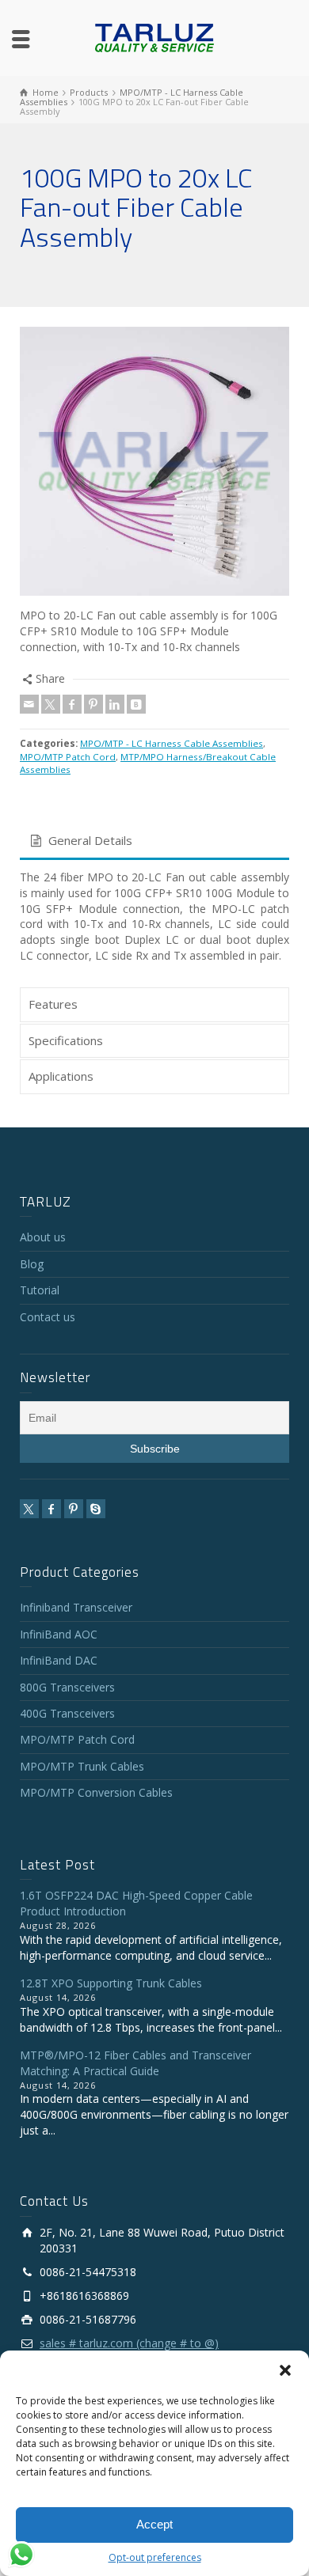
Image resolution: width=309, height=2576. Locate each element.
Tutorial (40, 1290)
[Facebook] (72, 704)
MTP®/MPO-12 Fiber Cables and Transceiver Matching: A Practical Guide (135, 2063)
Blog (32, 1264)
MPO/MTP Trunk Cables (82, 1766)
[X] (51, 704)
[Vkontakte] (136, 704)
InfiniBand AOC (59, 1634)
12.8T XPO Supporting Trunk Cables (111, 1983)
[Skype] (96, 1509)
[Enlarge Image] (154, 461)
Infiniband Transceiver (76, 1607)
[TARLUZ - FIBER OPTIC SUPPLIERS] (154, 37)
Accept (154, 2524)
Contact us (48, 1317)
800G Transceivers (67, 1687)
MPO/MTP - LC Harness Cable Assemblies (172, 743)
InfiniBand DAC (59, 1660)
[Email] (29, 704)
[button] (285, 2370)
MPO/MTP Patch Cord (68, 757)
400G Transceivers (67, 1713)
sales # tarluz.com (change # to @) (129, 2343)
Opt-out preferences (155, 2557)
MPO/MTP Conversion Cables (96, 1792)
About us (43, 1237)
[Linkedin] (115, 704)
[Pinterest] (93, 704)
